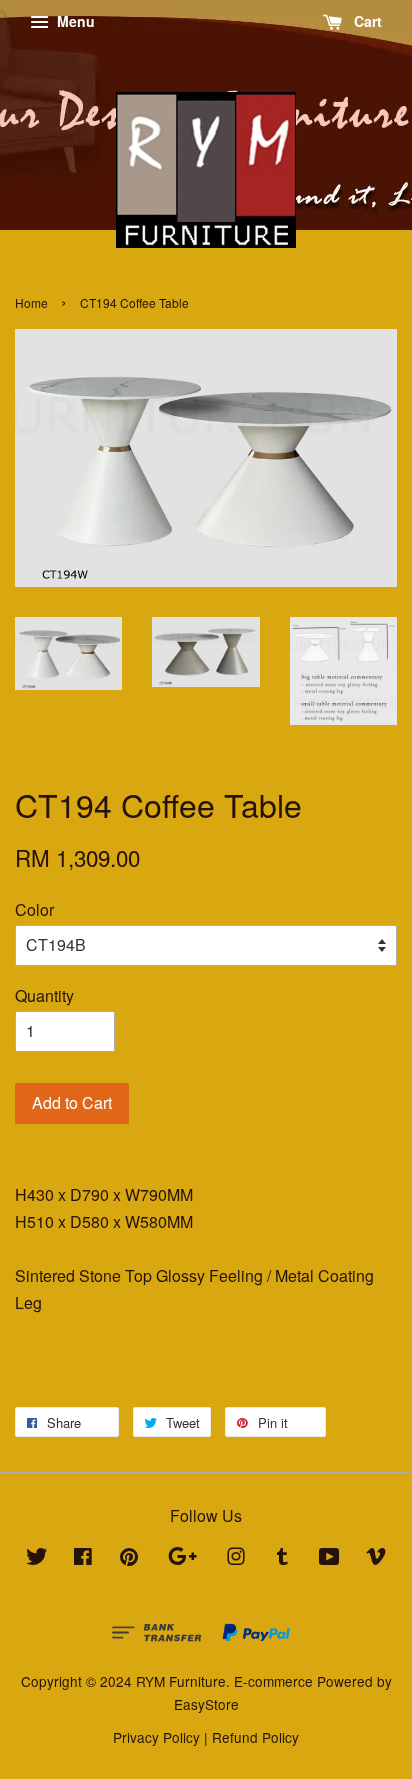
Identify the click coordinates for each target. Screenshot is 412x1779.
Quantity (44, 995)
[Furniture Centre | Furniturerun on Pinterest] (129, 1559)
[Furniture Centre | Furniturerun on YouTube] (329, 1559)
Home (31, 302)
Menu (74, 21)
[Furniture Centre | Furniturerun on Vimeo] (376, 1559)
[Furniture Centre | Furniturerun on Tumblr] (282, 1559)
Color (34, 909)
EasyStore (206, 1704)
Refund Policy (255, 1737)
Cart (366, 21)
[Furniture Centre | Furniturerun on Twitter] (37, 1559)
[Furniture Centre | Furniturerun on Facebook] (83, 1559)
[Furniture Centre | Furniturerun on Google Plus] (182, 1559)
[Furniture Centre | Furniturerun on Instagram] (236, 1559)
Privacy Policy (156, 1737)
